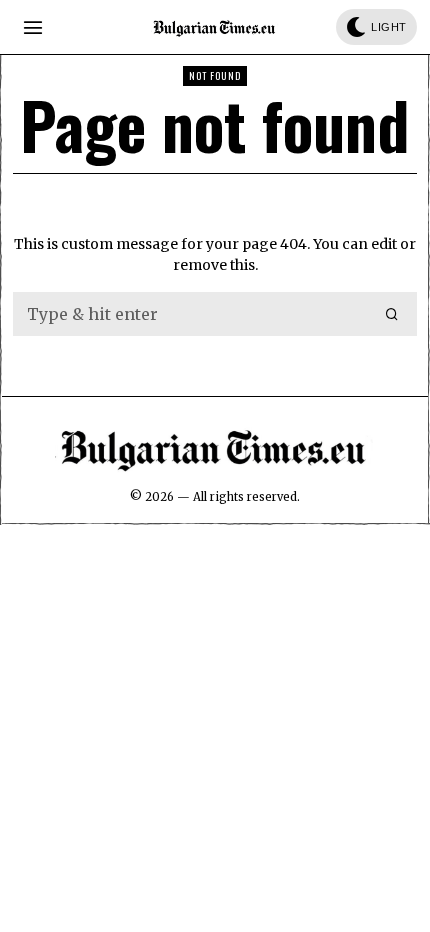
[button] (393, 314)
